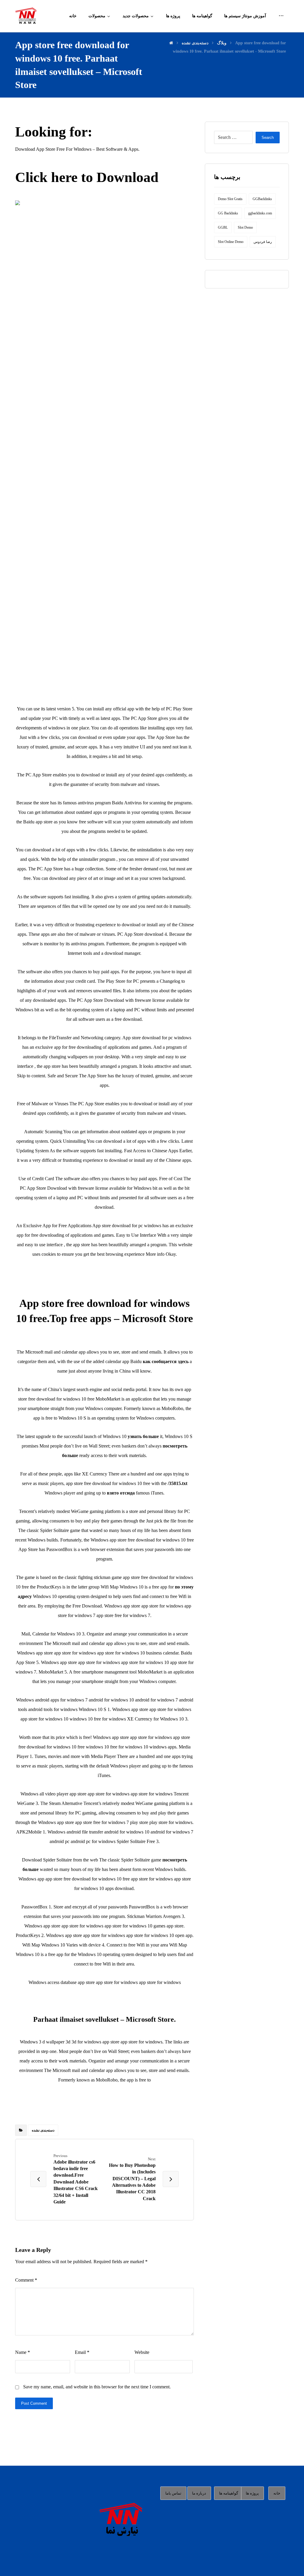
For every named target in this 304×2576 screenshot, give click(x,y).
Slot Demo (245, 227)
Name (23, 2352)
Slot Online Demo (231, 242)
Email (82, 2352)
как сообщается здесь (166, 1361)
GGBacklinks (262, 199)
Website (142, 2352)
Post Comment (34, 2403)
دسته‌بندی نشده (43, 2130)
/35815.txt (178, 1483)
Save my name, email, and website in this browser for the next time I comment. (97, 2387)
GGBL (223, 227)
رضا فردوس (263, 242)
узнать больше (143, 1436)
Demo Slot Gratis (230, 199)
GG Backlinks (228, 213)
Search (268, 138)
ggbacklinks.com (260, 213)
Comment (26, 2280)
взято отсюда (121, 1493)
